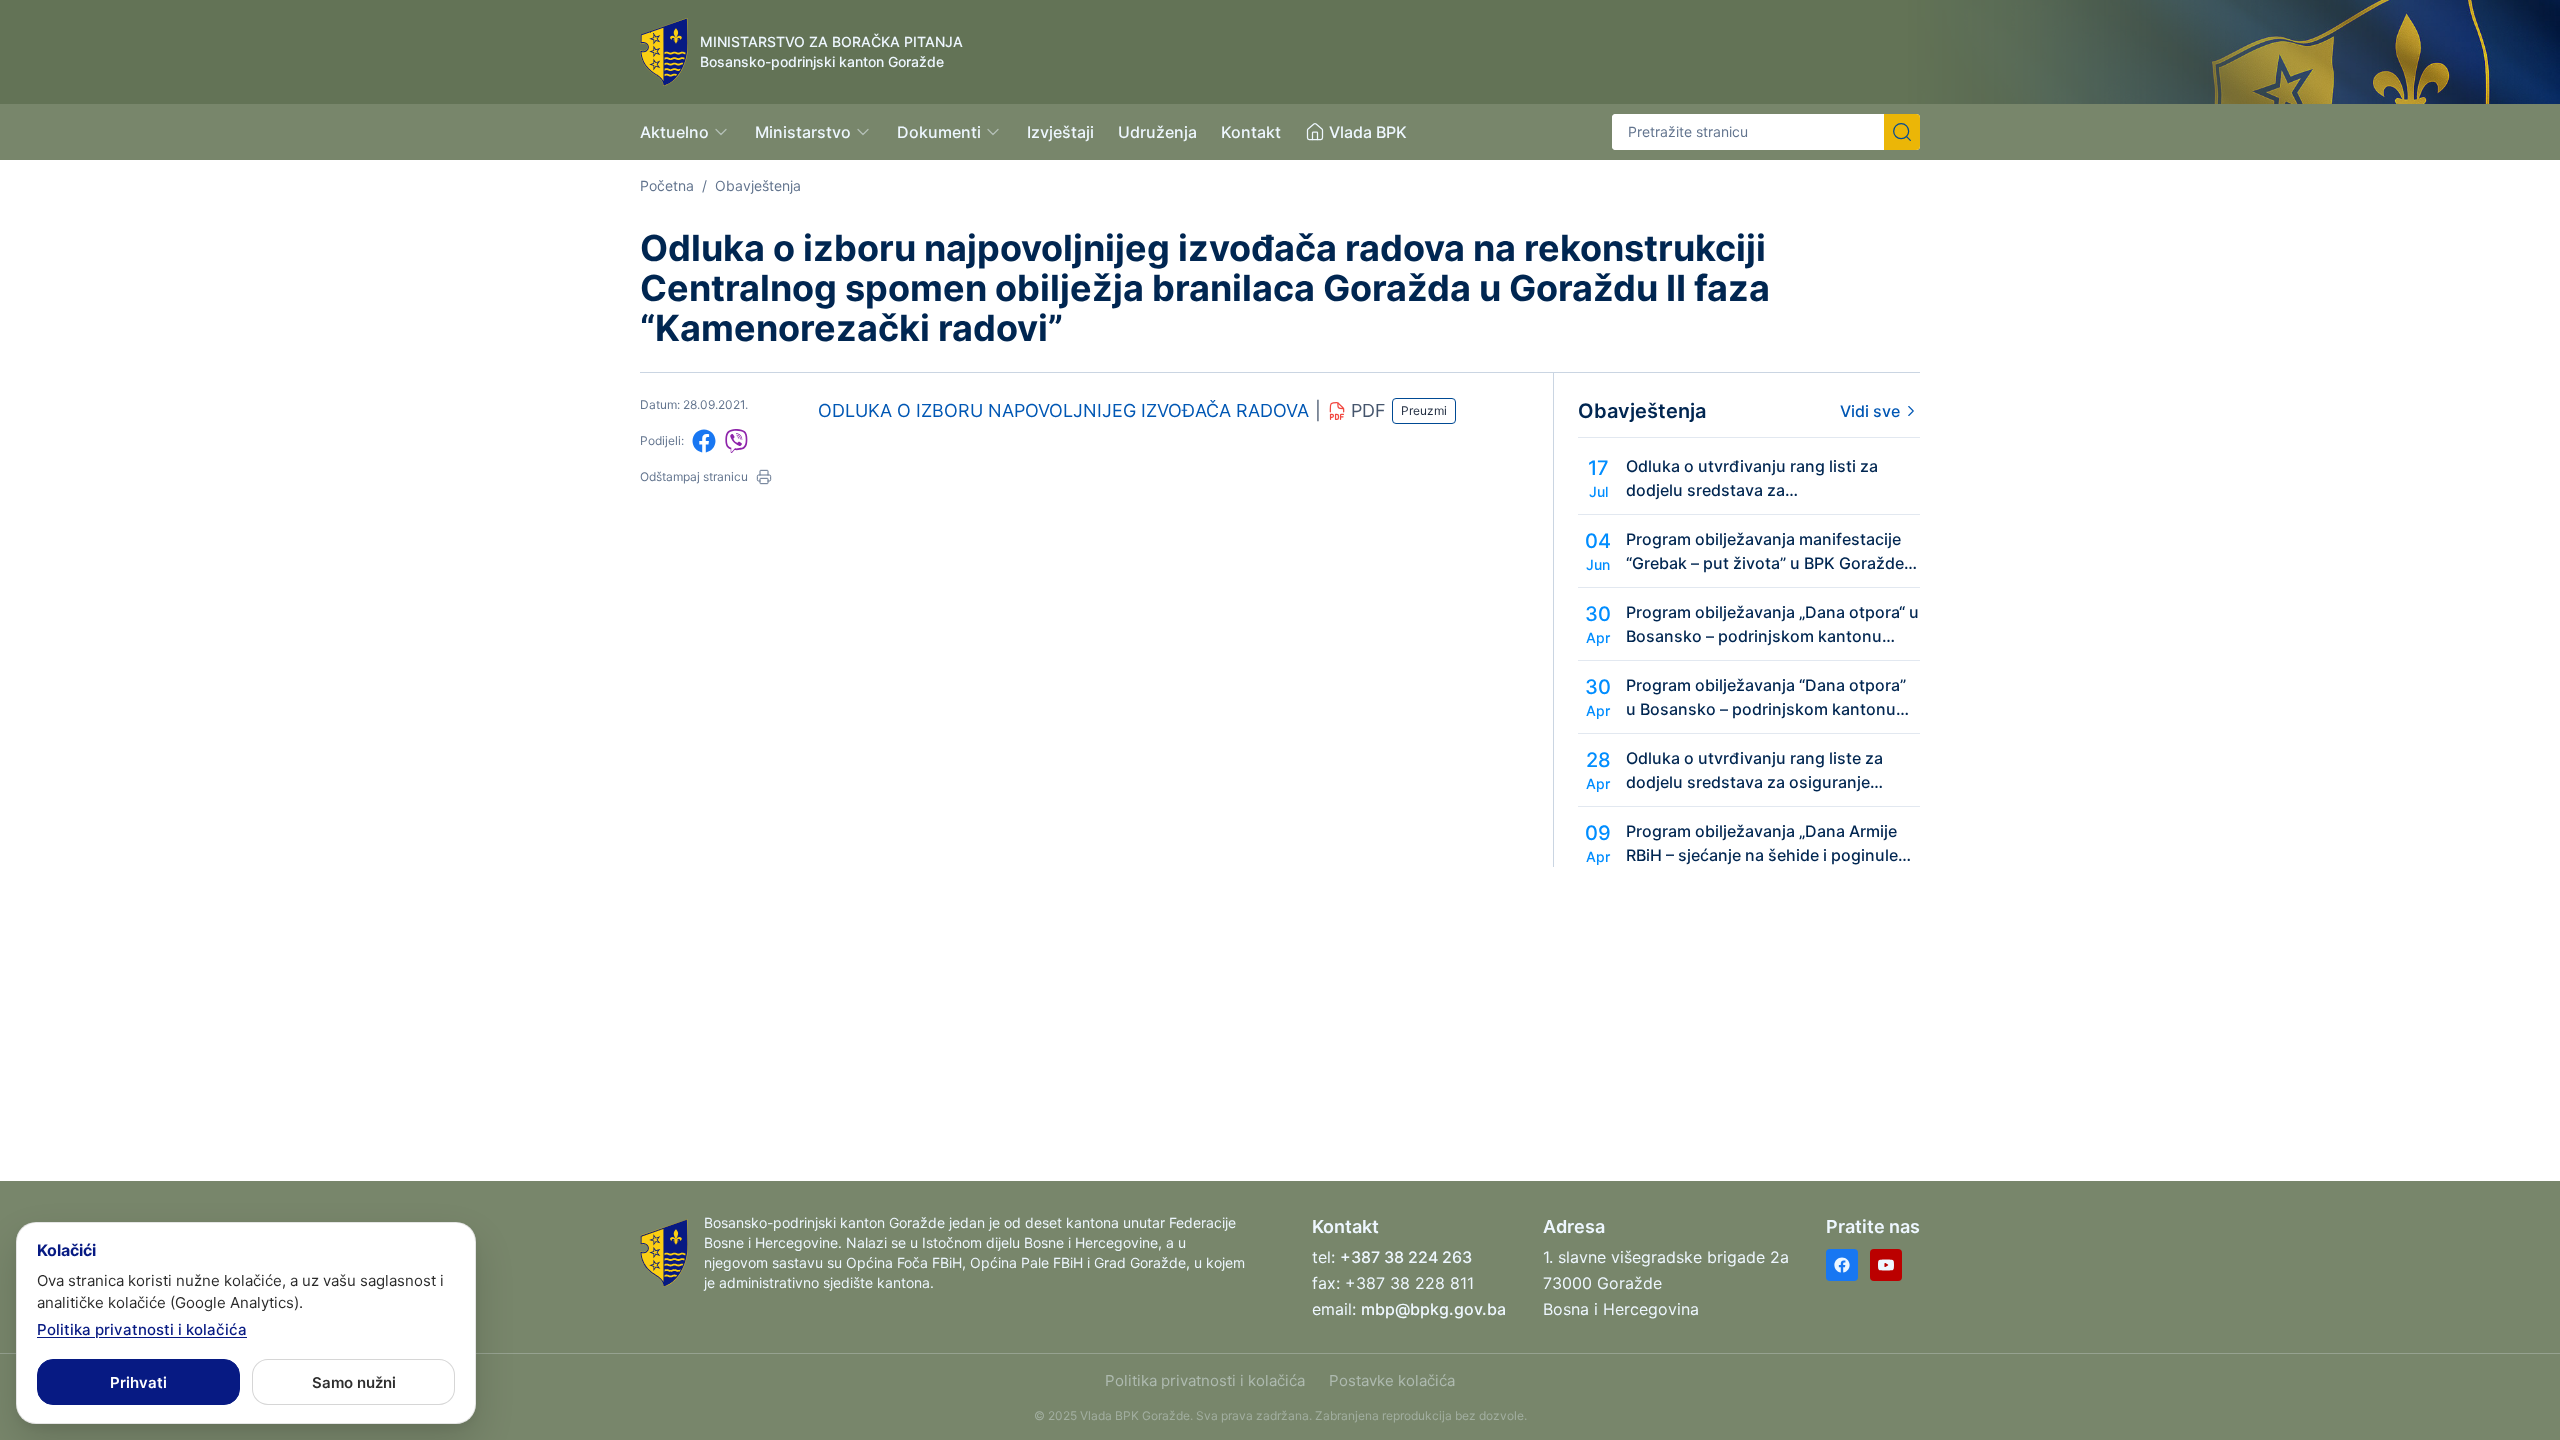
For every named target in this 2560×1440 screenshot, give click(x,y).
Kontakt (1251, 132)
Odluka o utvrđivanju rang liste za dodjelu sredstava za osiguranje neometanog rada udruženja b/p (1754, 771)
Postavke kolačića (1392, 1380)
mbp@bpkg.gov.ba (1433, 1309)
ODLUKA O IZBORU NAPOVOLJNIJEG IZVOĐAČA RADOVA (1063, 410)
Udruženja (1157, 132)
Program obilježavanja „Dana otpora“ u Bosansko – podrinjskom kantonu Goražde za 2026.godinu (1772, 625)
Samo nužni (354, 1382)
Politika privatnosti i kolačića (1205, 1380)
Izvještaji (1060, 132)
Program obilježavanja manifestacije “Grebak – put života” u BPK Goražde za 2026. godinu (1765, 552)
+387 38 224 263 (1406, 1257)
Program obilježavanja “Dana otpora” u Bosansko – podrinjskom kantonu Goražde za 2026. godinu (1766, 698)
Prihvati (138, 1382)
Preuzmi (1424, 410)
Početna (667, 185)
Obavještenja (758, 185)
